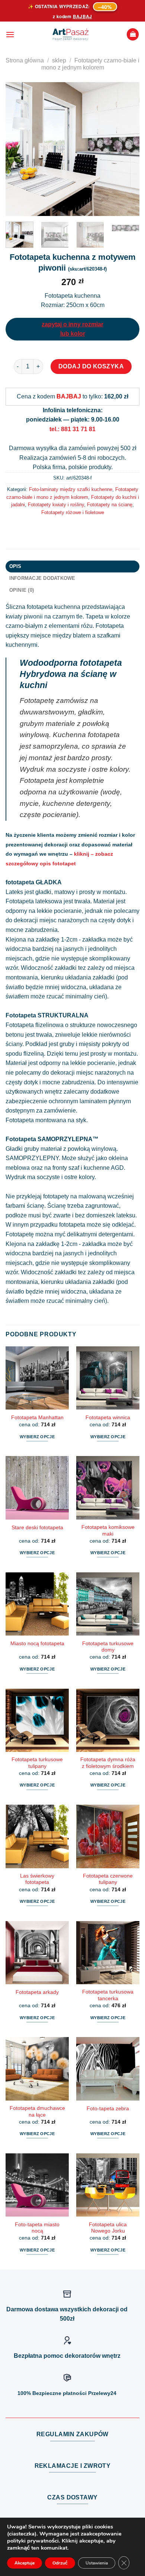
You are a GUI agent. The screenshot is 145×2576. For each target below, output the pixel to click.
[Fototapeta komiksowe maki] (108, 1488)
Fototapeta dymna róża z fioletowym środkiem (108, 1763)
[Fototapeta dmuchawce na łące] (37, 2069)
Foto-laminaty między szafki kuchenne (71, 489)
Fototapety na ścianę (110, 505)
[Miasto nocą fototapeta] (37, 1604)
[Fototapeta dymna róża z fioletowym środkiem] (108, 1720)
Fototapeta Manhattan (37, 1418)
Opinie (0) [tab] (22, 590)
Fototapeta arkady (37, 1992)
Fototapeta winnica (108, 1418)
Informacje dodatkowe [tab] (42, 578)
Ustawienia (97, 2563)
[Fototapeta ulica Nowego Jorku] (108, 2185)
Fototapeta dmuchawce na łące (37, 2112)
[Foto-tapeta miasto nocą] (37, 2185)
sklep (59, 60)
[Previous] (17, 149)
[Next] (128, 149)
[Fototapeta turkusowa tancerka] (108, 1953)
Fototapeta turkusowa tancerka (108, 1995)
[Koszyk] (133, 34)
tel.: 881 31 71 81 (72, 429)
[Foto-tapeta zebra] (108, 2069)
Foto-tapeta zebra (108, 2109)
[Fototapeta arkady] (37, 1953)
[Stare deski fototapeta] (37, 1488)
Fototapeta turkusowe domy (108, 1647)
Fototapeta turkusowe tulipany (37, 1763)
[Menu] (10, 34)
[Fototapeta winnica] (108, 1378)
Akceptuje (25, 2563)
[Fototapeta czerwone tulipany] (108, 1836)
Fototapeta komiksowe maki (108, 1531)
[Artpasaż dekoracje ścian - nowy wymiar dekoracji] (70, 35)
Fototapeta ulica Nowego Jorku (108, 2228)
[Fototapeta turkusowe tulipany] (37, 1720)
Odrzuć (60, 2563)
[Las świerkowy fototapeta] (37, 1836)
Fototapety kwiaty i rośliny (56, 505)
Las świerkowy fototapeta (37, 1879)
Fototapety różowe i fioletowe (73, 512)
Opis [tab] (15, 566)
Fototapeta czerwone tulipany (108, 1879)
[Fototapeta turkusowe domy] (108, 1604)
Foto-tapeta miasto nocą (37, 2228)
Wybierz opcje (37, 1437)
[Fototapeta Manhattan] (37, 1378)
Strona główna (25, 60)
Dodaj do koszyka (91, 366)
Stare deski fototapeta (37, 1528)
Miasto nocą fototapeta (37, 1644)
